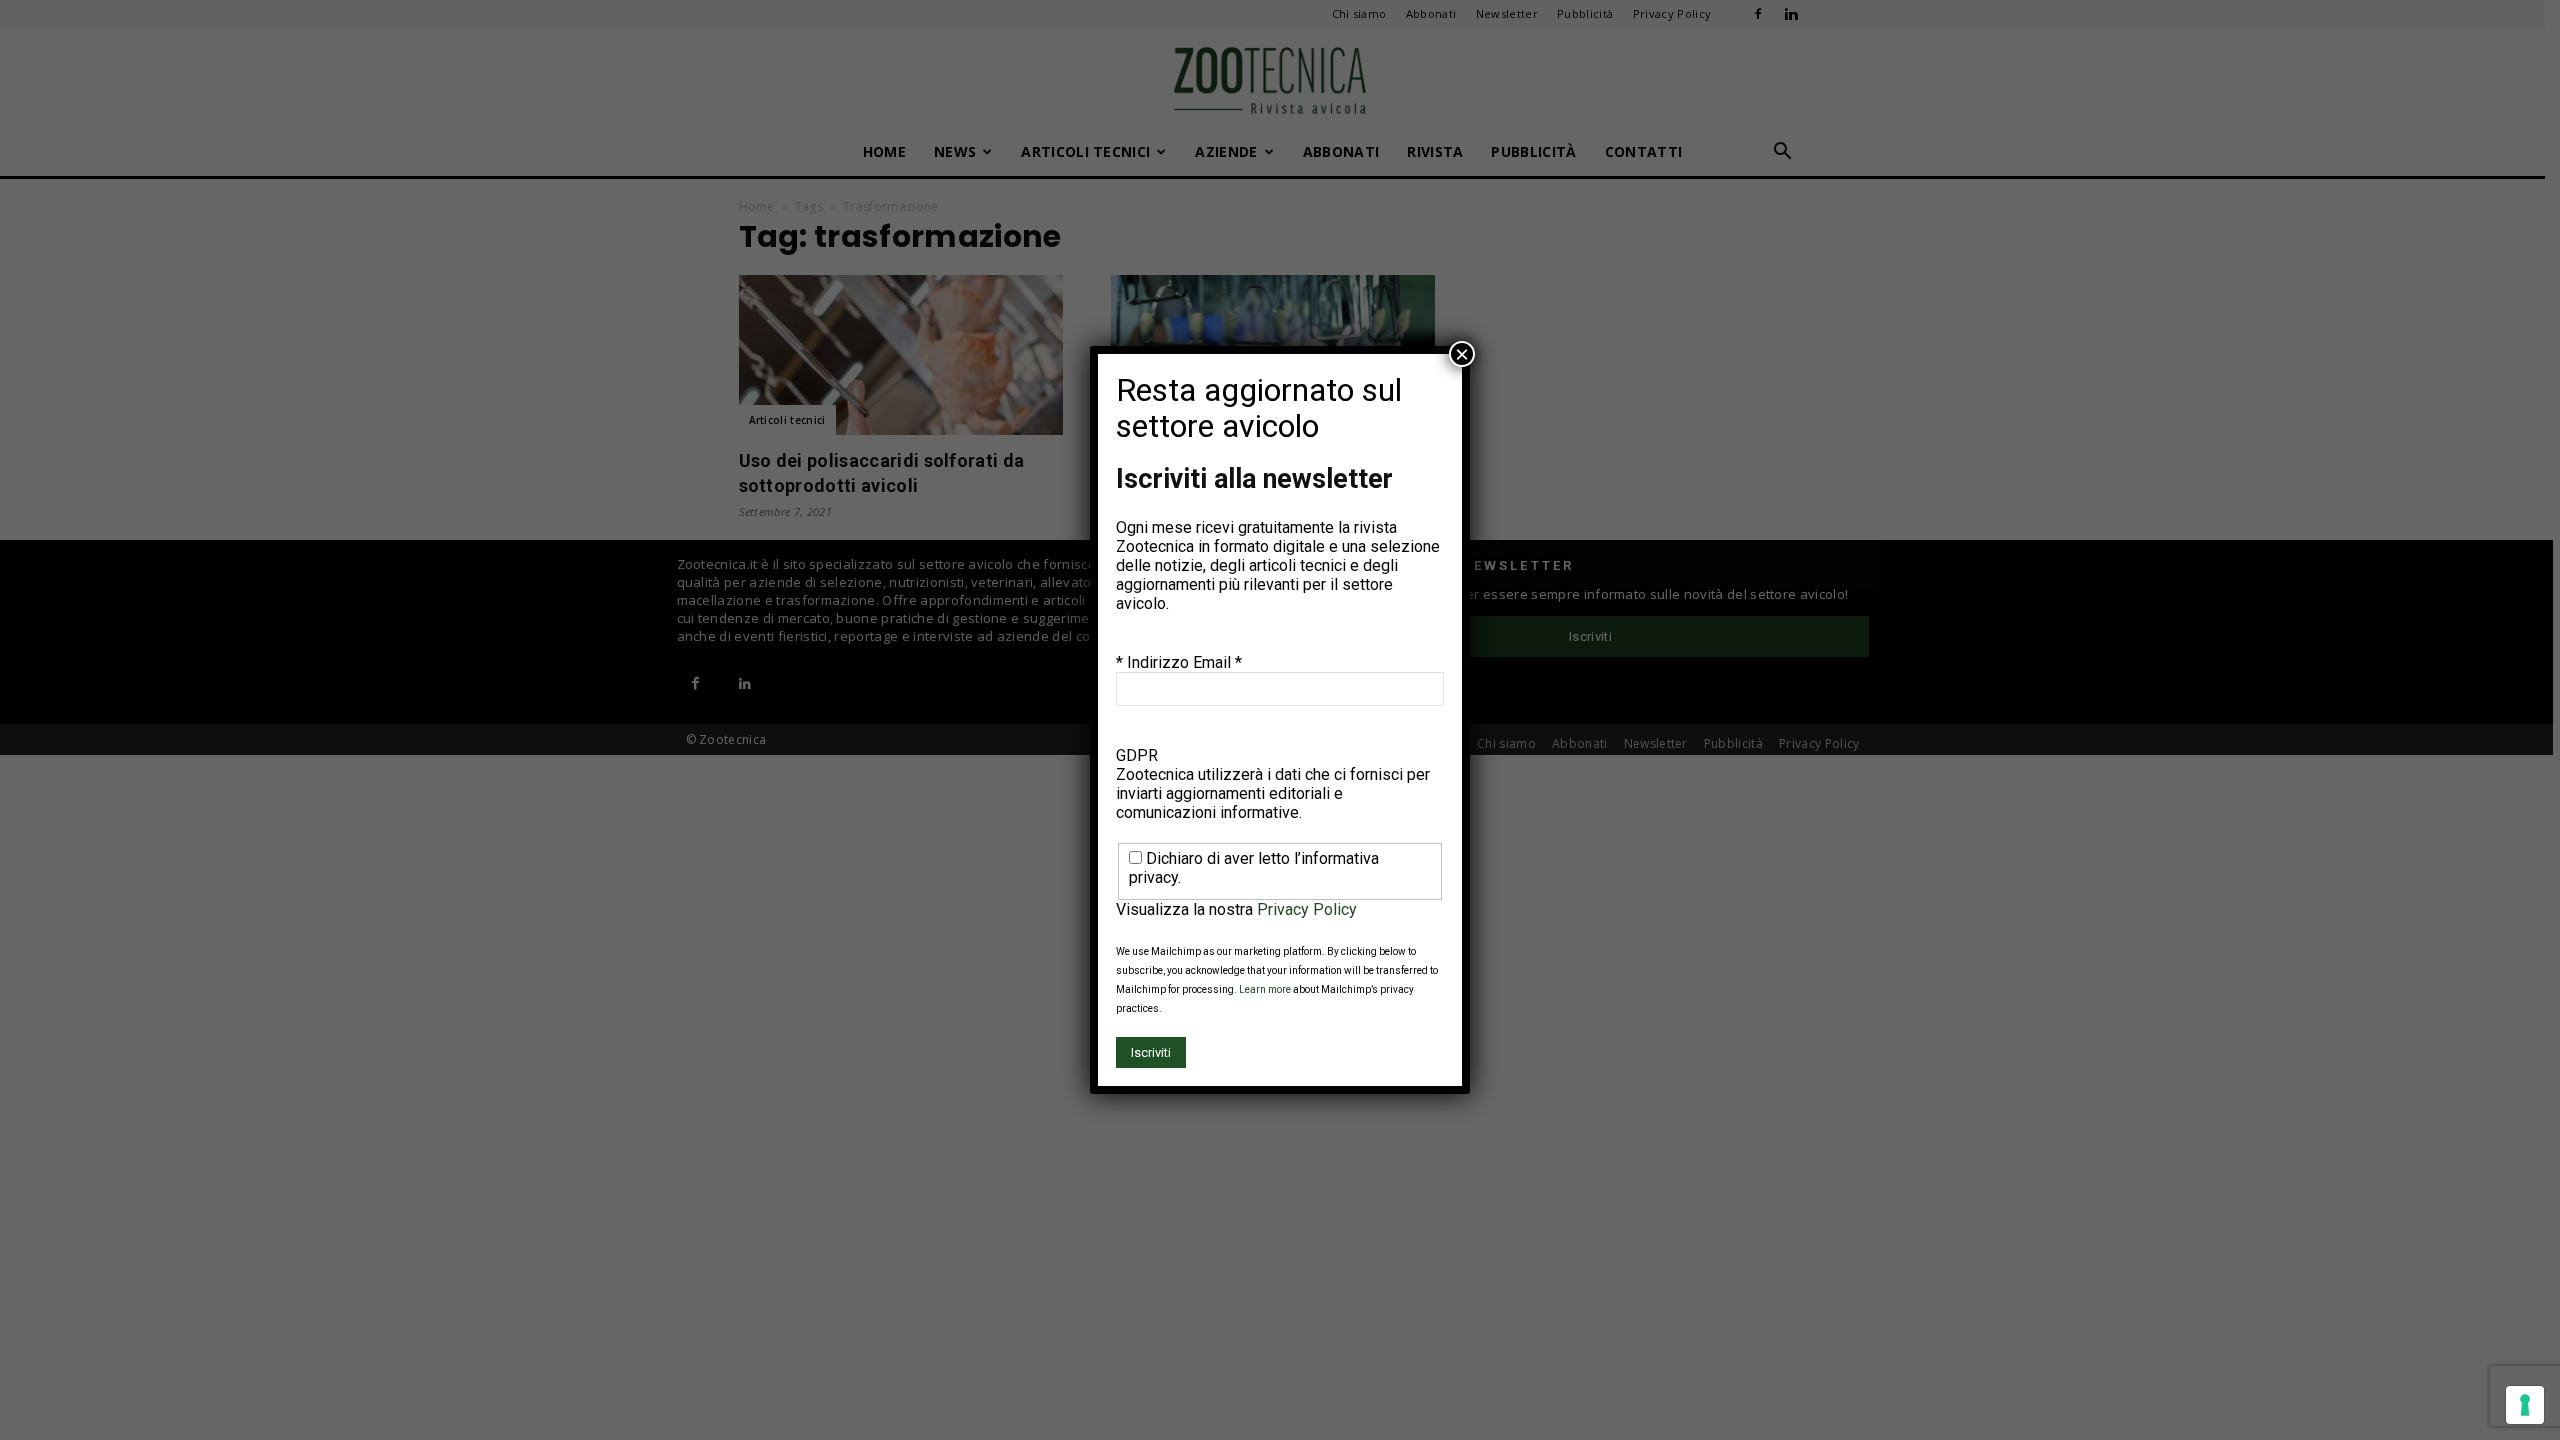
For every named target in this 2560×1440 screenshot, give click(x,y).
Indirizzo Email (1184, 662)
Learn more (1265, 989)
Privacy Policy (1307, 909)
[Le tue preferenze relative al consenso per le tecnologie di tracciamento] (2525, 1405)
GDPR (1137, 755)
